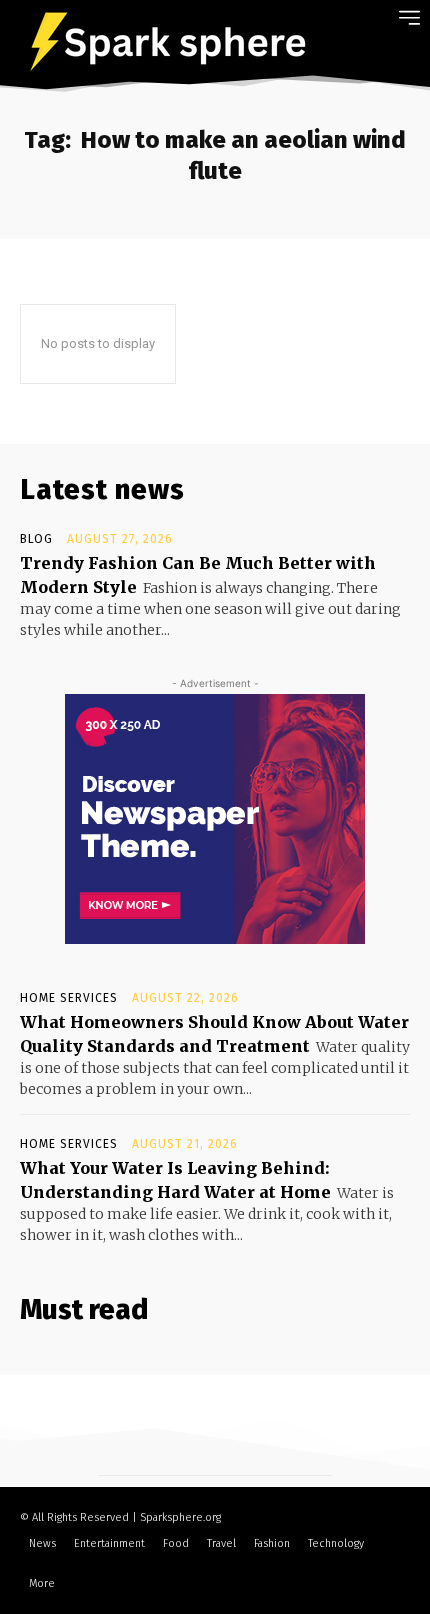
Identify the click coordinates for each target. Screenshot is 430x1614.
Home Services (69, 998)
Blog (36, 539)
